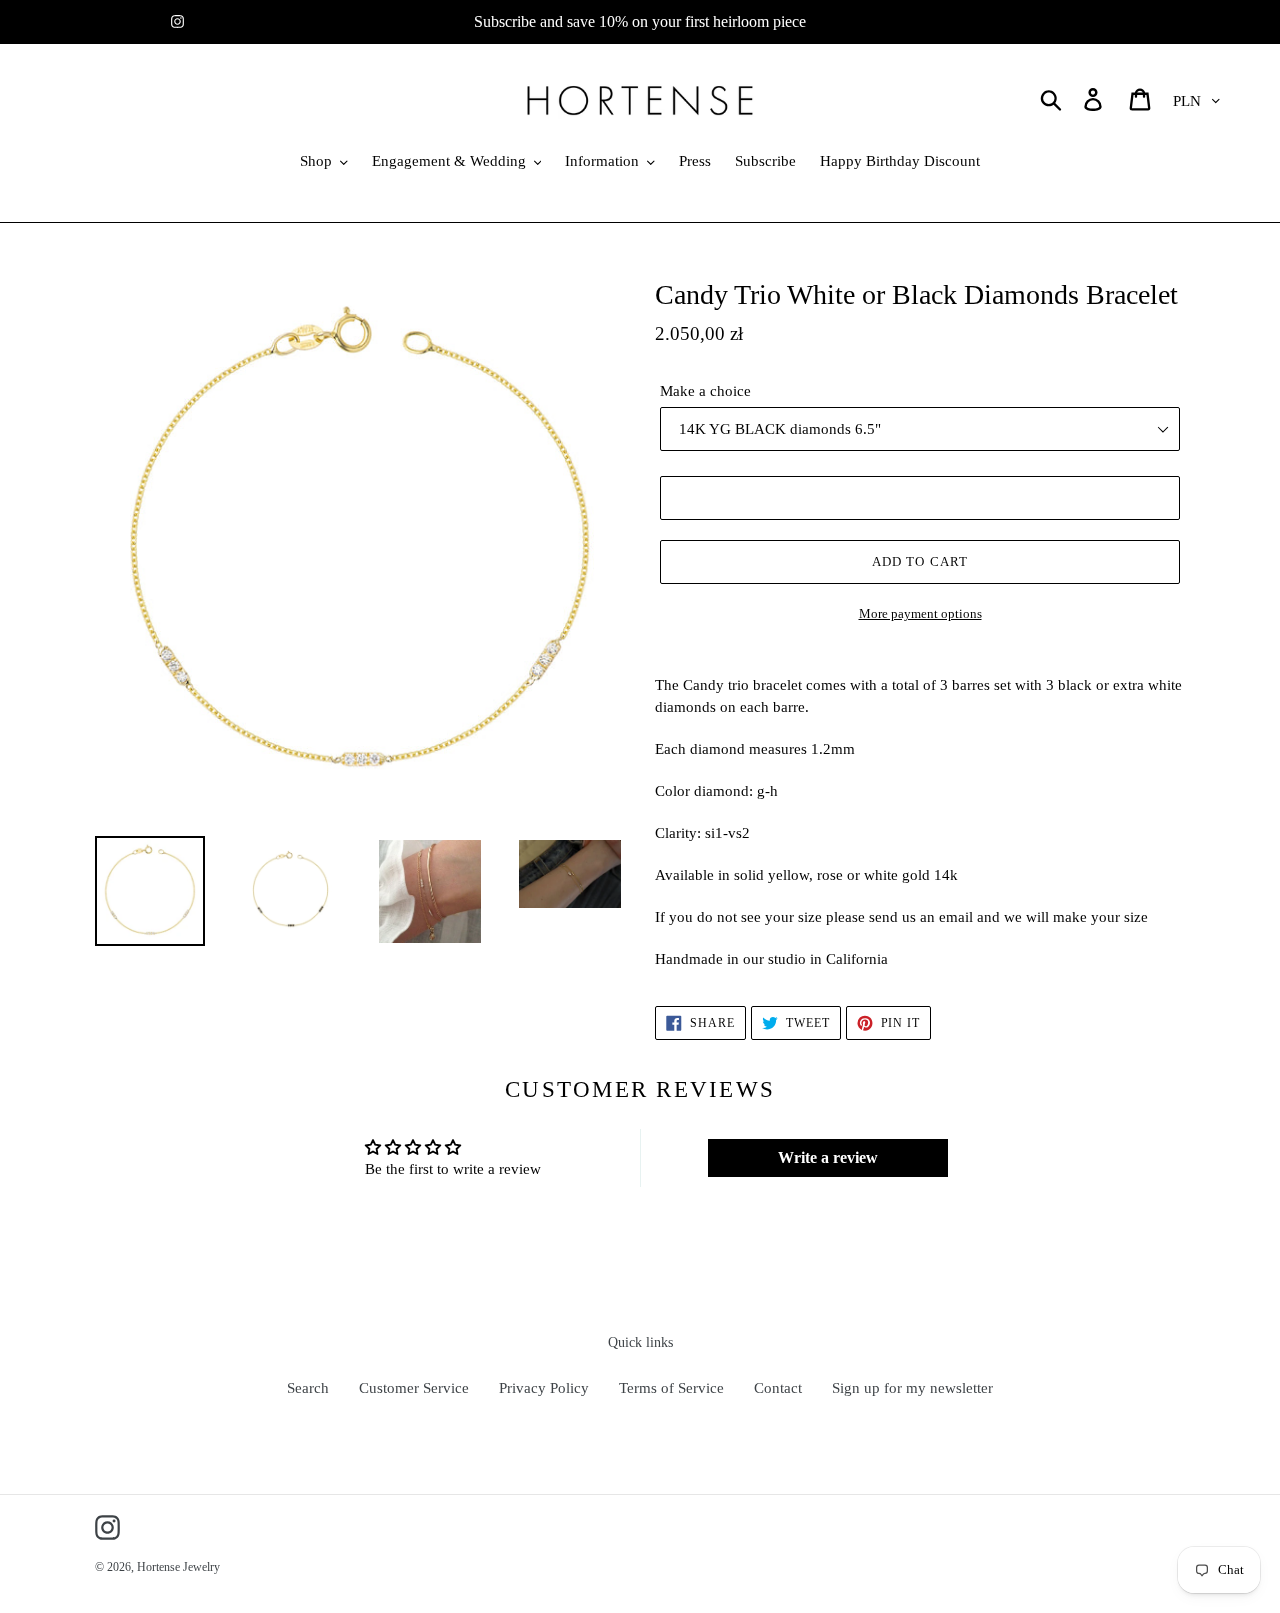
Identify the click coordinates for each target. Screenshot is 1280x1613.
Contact (778, 1388)
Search (308, 1388)
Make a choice (705, 391)
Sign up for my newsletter (912, 1388)
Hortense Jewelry (178, 1567)
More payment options (920, 613)
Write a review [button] (828, 1157)
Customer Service (414, 1388)
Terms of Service (671, 1388)
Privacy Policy (544, 1388)
